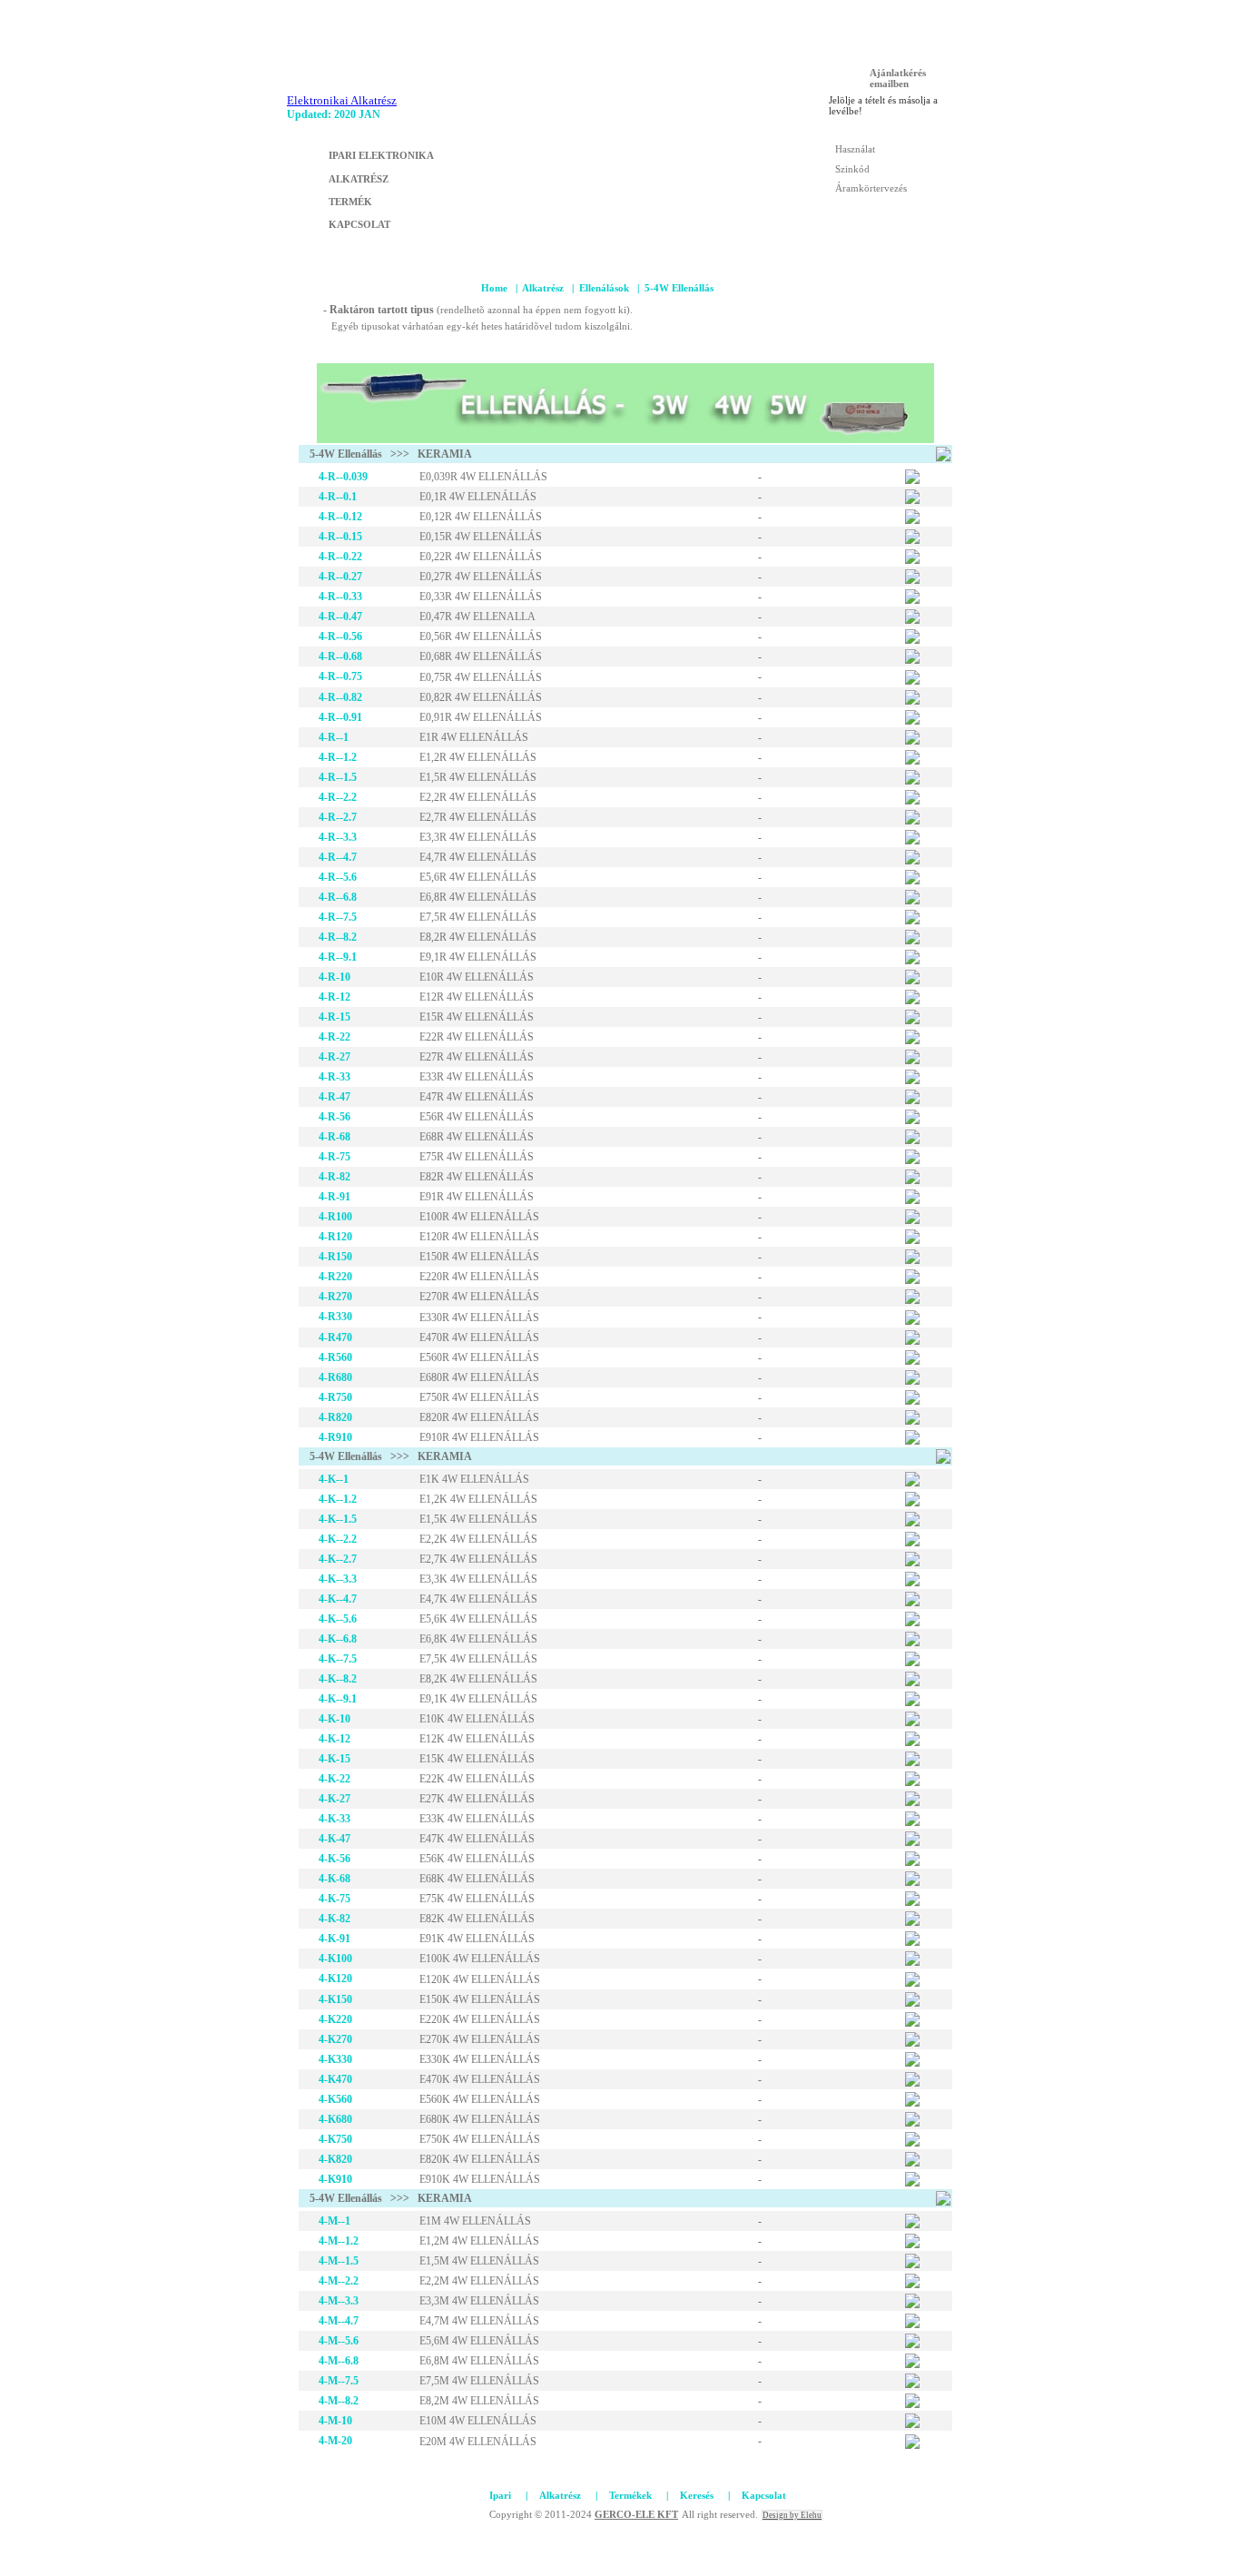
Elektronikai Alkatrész (342, 100)
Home (494, 288)
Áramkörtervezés (871, 188)
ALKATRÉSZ (359, 179)
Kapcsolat (764, 2495)
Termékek (630, 2495)
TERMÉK (350, 202)
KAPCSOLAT (359, 224)
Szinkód (852, 169)
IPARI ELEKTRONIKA (381, 155)
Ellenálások (604, 288)
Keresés (697, 2495)
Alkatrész (543, 288)
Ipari (500, 2495)
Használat (855, 149)
